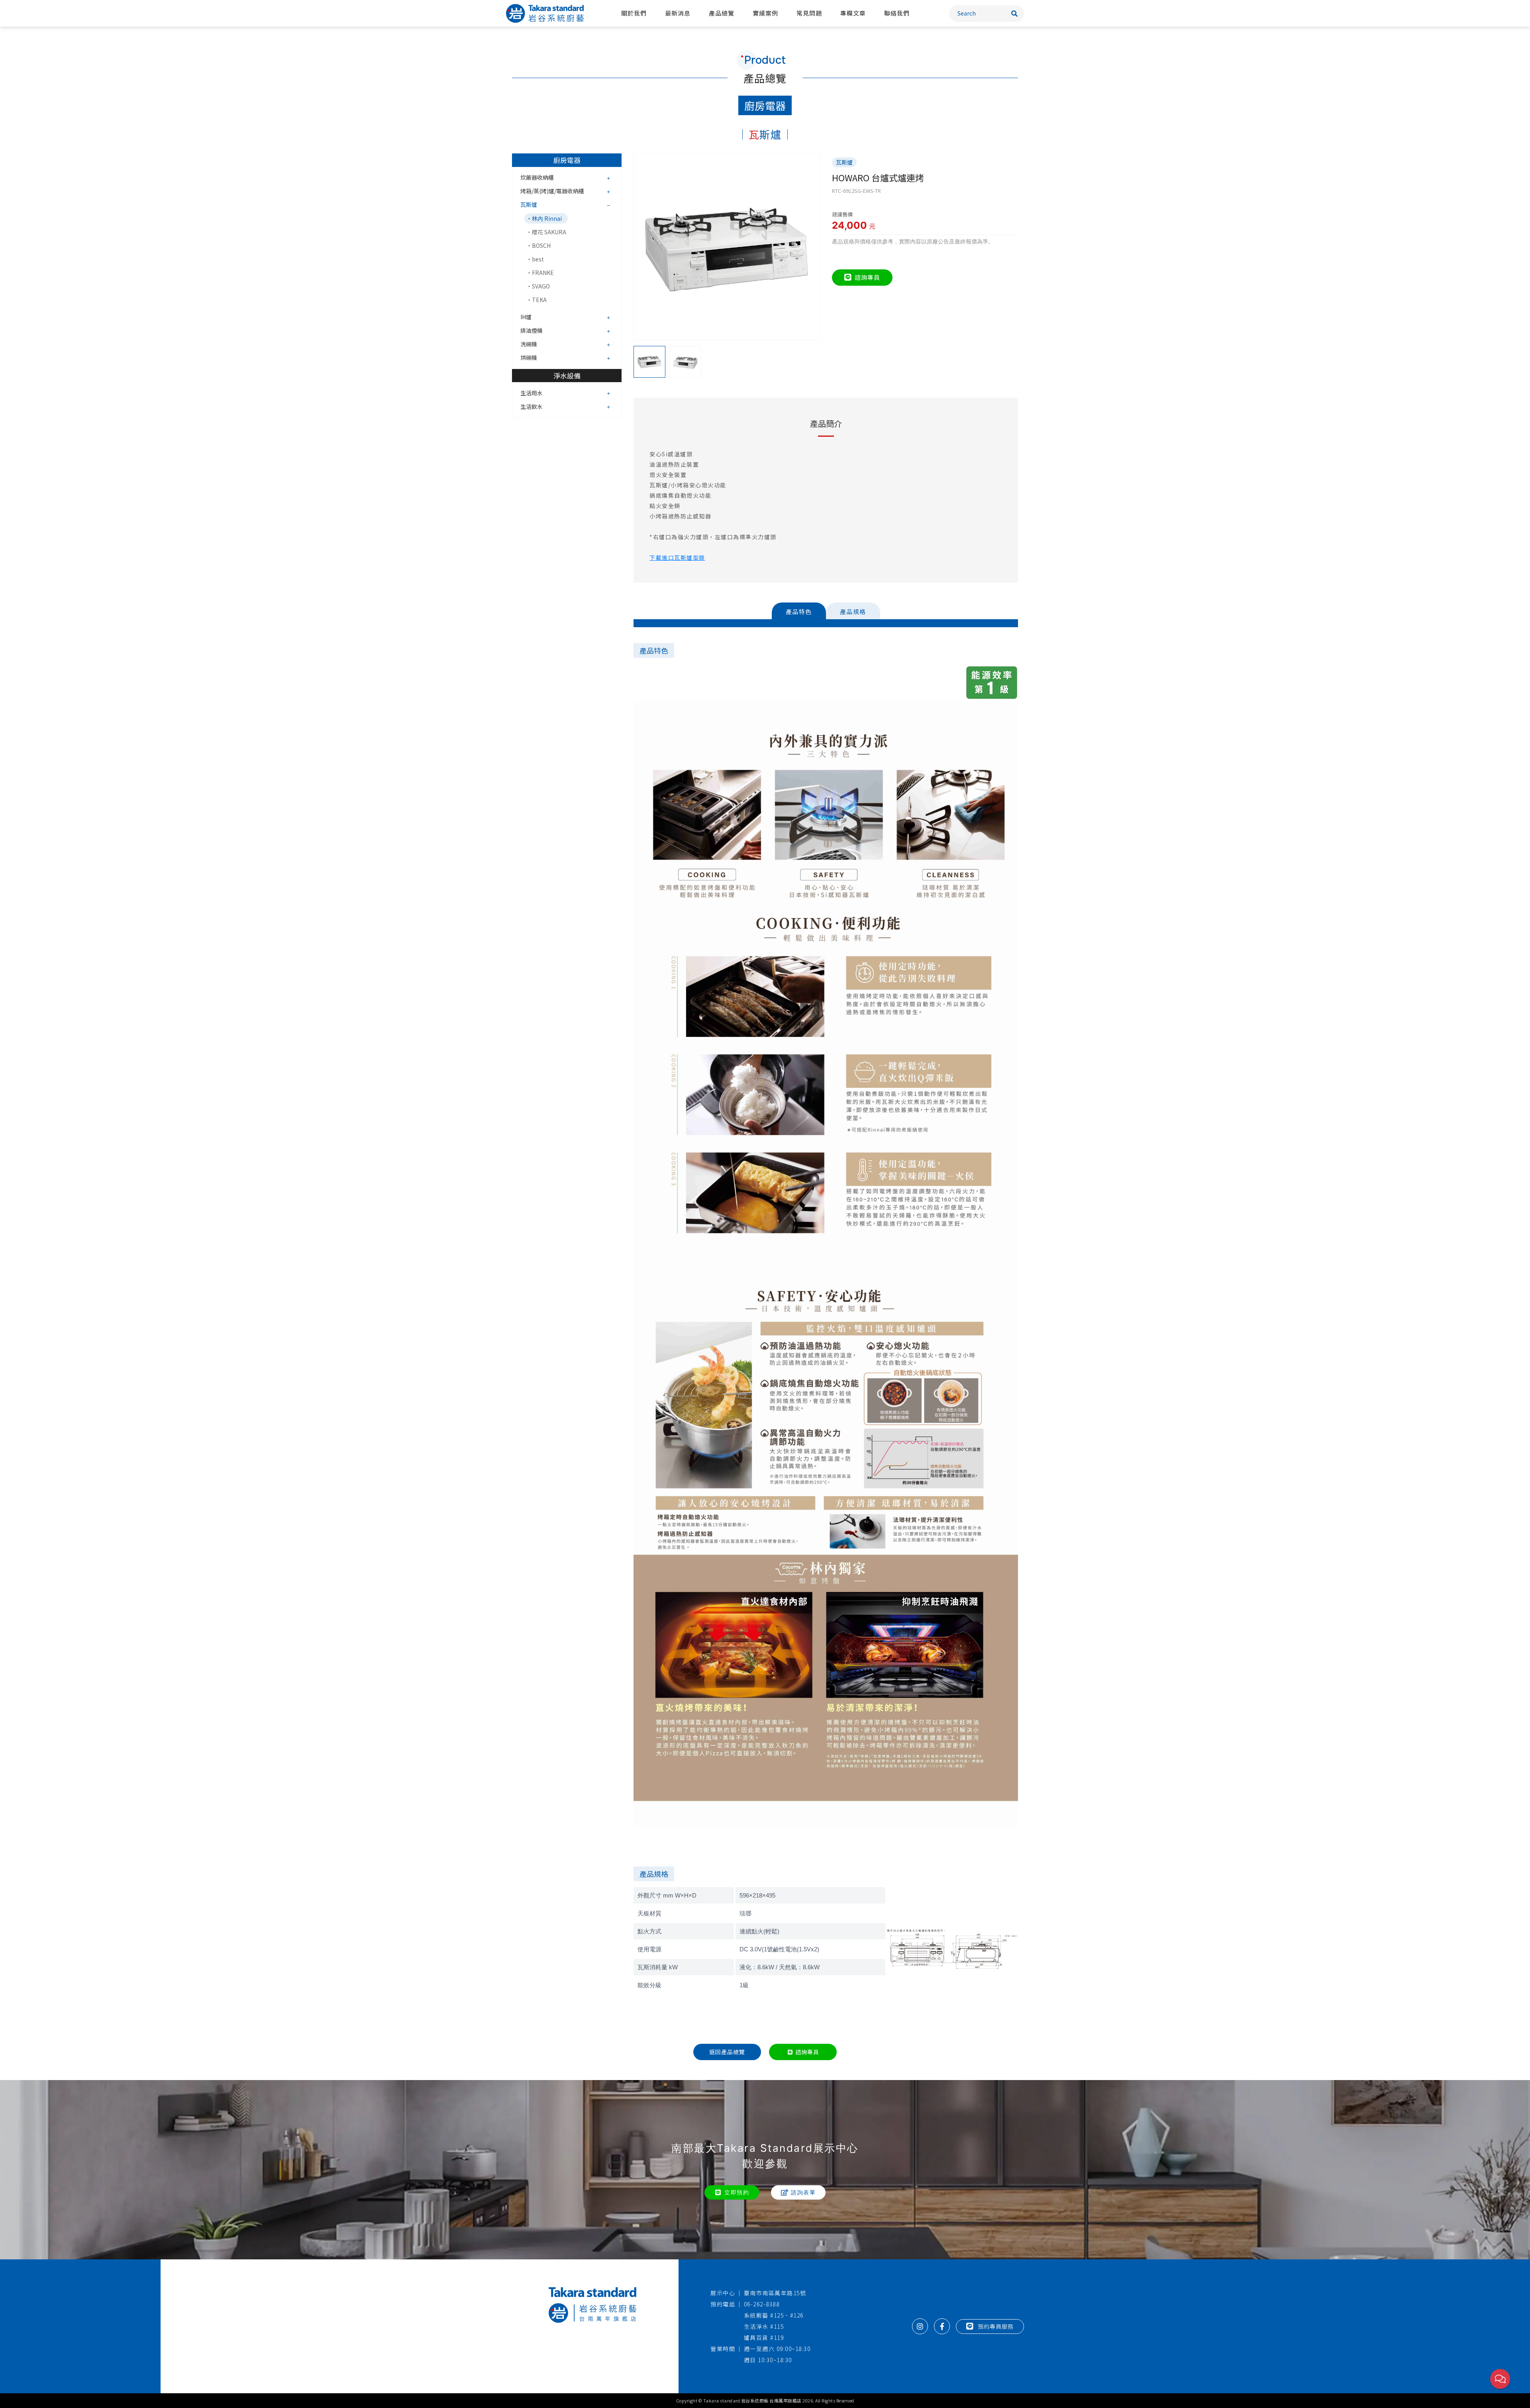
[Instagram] (920, 2326)
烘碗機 (529, 357)
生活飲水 (532, 406)
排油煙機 (532, 330)
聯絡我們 (897, 13)
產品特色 (799, 611)
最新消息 (678, 13)
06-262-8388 (762, 2304)
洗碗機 (529, 344)
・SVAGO (538, 286)
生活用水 (532, 393)
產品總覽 (722, 13)
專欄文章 (853, 13)
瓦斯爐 (529, 204)
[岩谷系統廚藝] (545, 13)
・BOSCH (538, 245)
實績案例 (765, 13)
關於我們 (634, 13)
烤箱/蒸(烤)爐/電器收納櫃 (552, 191)
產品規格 (853, 611)
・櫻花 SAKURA (546, 232)
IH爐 (526, 317)
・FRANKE (540, 273)
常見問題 (809, 13)
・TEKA (536, 300)
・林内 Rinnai (544, 218)
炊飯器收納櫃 (537, 177)
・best (535, 259)
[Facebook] (942, 2326)
